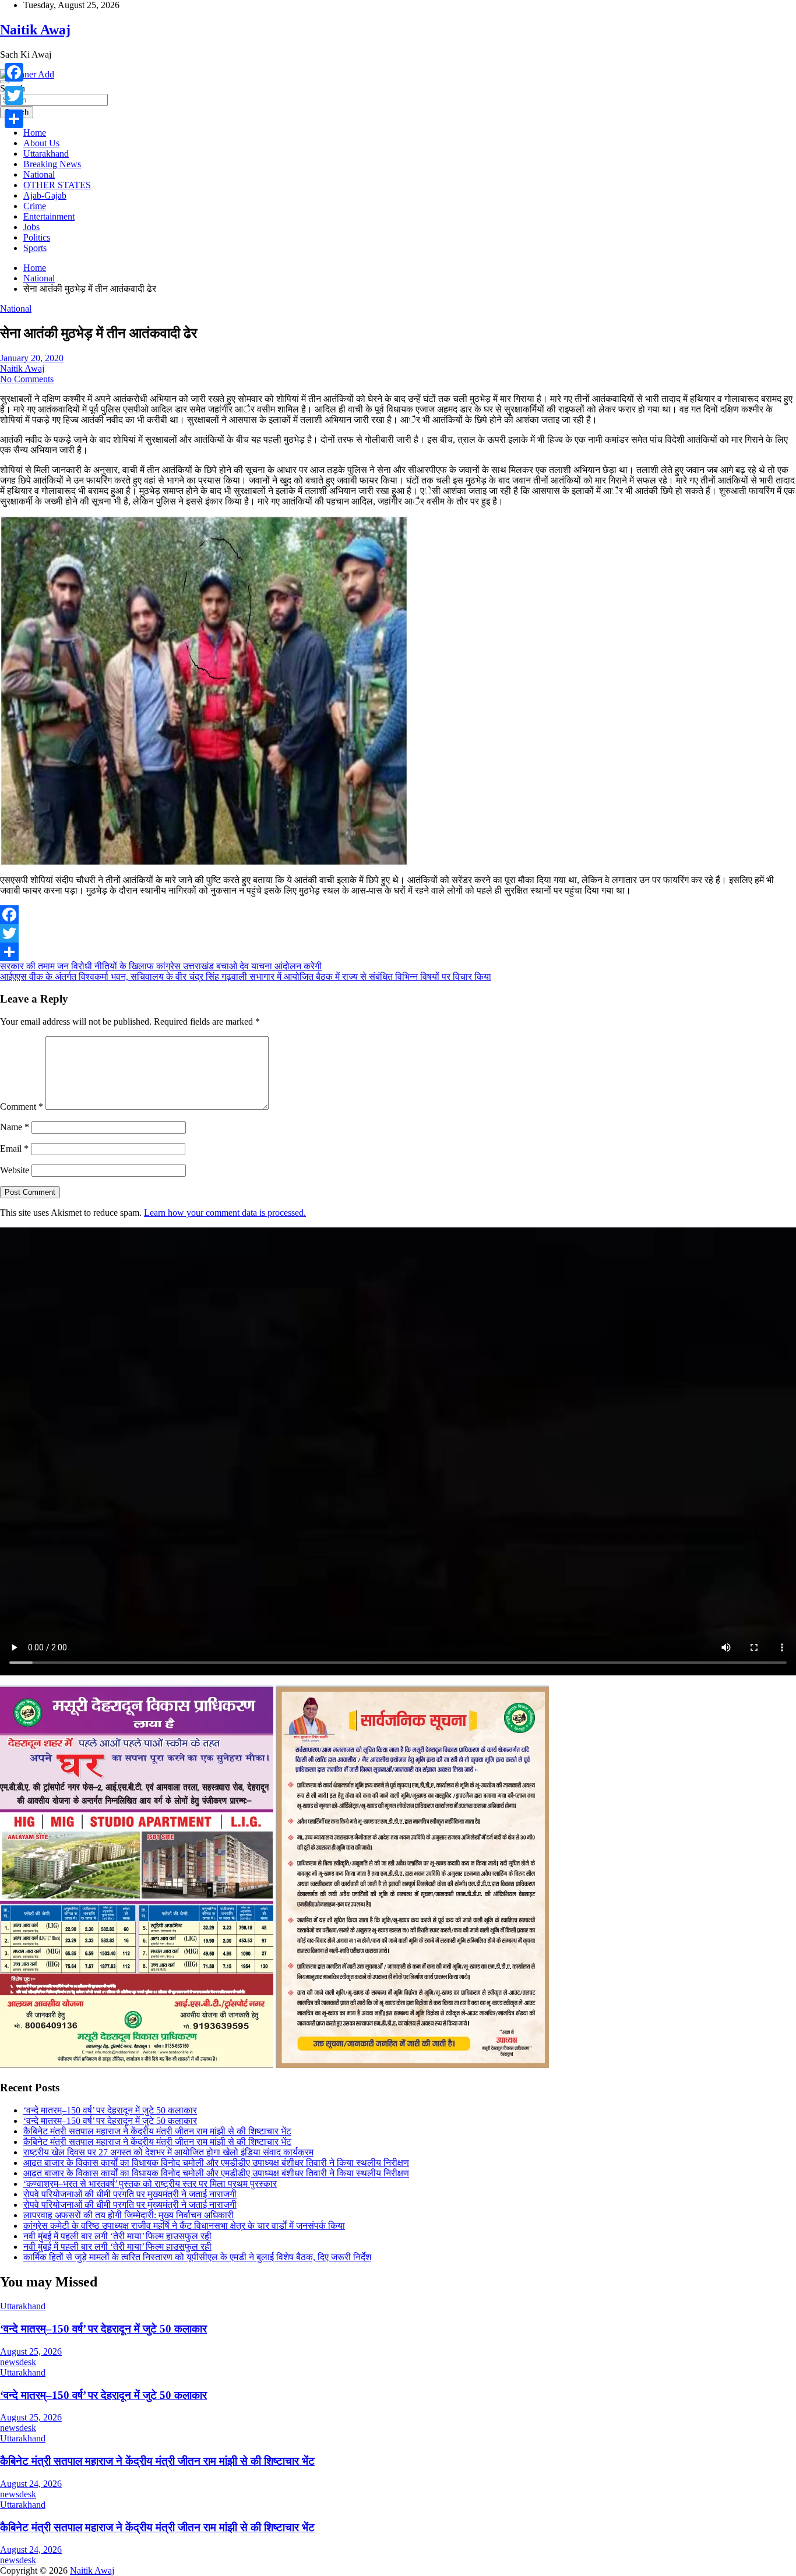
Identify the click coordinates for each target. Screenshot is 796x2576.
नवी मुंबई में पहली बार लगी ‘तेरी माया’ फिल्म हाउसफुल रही (117, 2236)
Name (15, 1127)
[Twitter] (398, 933)
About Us (41, 143)
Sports (35, 248)
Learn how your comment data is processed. (225, 1213)
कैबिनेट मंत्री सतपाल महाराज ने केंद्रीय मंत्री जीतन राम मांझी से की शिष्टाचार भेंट (157, 2131)
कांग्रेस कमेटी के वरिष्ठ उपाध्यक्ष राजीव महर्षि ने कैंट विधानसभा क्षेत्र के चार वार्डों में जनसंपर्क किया (184, 2226)
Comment (22, 1107)
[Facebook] (398, 915)
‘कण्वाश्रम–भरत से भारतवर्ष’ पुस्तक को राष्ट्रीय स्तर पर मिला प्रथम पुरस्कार (150, 2184)
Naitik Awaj (35, 30)
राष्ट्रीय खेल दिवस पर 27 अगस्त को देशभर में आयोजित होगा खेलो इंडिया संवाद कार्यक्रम (168, 2152)
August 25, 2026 (31, 2351)
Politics (37, 237)
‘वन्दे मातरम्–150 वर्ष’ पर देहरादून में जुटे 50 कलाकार (110, 2110)
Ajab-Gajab (45, 195)
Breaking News (52, 164)
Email (14, 1148)
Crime (35, 206)
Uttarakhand (46, 153)
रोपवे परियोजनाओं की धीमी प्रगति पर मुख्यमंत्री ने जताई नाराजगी (130, 2194)
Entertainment (49, 216)
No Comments (27, 379)
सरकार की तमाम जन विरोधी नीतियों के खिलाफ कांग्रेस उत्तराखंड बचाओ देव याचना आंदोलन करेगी (161, 966)
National (39, 174)
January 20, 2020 (32, 358)
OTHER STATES (57, 185)
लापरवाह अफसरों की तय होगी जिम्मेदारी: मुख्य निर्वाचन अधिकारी (128, 2215)
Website (15, 1170)
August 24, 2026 (31, 2484)
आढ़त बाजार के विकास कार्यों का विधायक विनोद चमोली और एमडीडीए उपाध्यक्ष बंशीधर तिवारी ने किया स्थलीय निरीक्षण (216, 2163)
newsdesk (18, 2362)
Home (35, 133)
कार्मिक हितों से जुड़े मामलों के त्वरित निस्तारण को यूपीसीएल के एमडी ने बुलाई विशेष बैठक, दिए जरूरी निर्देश (197, 2257)
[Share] (398, 952)
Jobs (31, 227)
